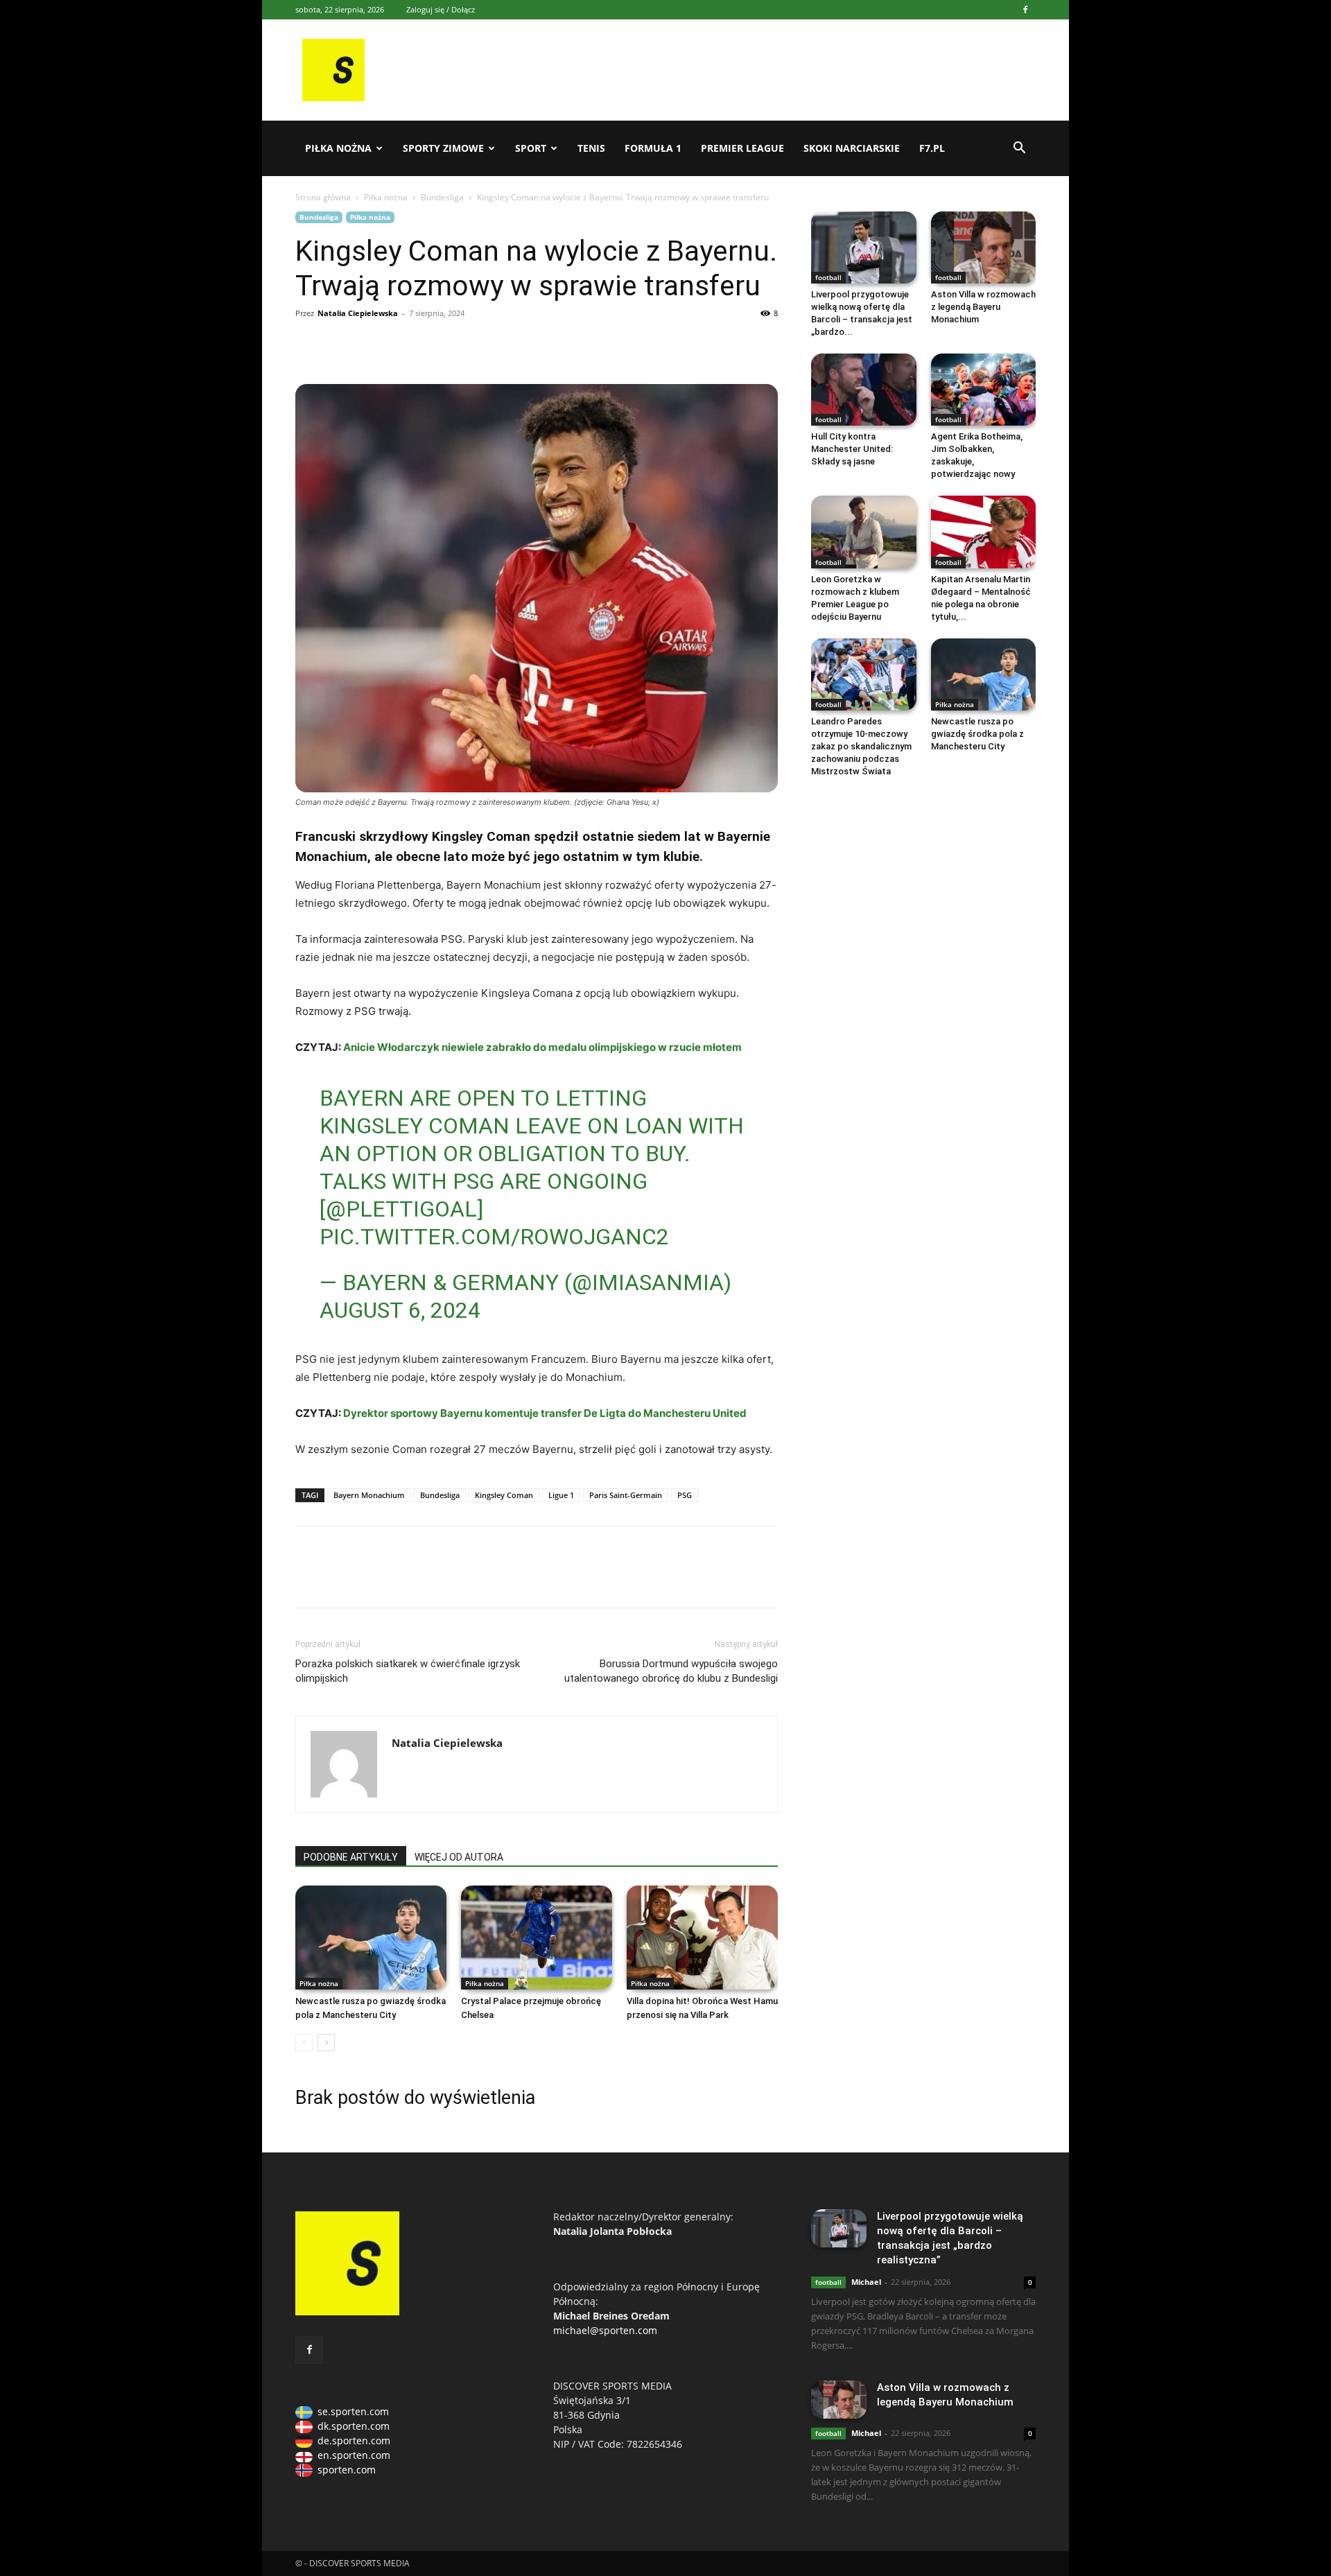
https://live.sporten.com (373, 345)
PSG (685, 1495)
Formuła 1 (653, 148)
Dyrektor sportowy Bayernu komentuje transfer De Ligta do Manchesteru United (545, 1413)
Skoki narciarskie (852, 148)
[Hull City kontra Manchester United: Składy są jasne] (864, 390)
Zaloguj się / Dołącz (441, 9)
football (828, 277)
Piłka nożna (338, 148)
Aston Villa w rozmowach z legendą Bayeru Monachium (983, 307)
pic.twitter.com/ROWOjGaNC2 (494, 1237)
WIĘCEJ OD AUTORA (459, 1857)
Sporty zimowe (443, 148)
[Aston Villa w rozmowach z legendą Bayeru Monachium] (984, 247)
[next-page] (326, 2043)
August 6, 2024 (400, 1310)
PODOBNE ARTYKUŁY (351, 1857)
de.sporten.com (354, 2440)
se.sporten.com (353, 2411)
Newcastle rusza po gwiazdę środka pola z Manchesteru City (977, 734)
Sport (531, 148)
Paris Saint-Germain (626, 1495)
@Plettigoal (401, 1209)
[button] (1019, 149)
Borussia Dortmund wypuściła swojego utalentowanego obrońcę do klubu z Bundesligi (671, 1671)
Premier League (742, 148)
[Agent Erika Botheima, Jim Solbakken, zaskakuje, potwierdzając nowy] (984, 390)
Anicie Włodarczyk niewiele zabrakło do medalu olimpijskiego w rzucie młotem (542, 1047)
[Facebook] (1025, 10)
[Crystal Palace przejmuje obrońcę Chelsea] (537, 1938)
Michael (866, 2282)
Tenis (591, 148)
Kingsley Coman (504, 1495)
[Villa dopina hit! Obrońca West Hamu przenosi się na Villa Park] (702, 1938)
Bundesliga (442, 197)
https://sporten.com (341, 345)
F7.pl (932, 148)
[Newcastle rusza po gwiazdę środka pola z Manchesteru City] (371, 1938)
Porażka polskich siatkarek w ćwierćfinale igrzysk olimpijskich (408, 1671)
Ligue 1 (561, 1495)
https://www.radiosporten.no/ (405, 345)
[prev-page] (304, 2043)
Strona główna (323, 197)
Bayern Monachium (369, 1495)
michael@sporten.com (605, 2330)
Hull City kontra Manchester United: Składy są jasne (852, 449)
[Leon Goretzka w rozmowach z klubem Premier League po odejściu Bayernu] (864, 532)
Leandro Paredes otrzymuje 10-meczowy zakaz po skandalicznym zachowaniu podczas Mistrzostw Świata (861, 746)
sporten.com (347, 2470)
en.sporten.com (354, 2455)
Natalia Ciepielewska (358, 313)
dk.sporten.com (354, 2426)
